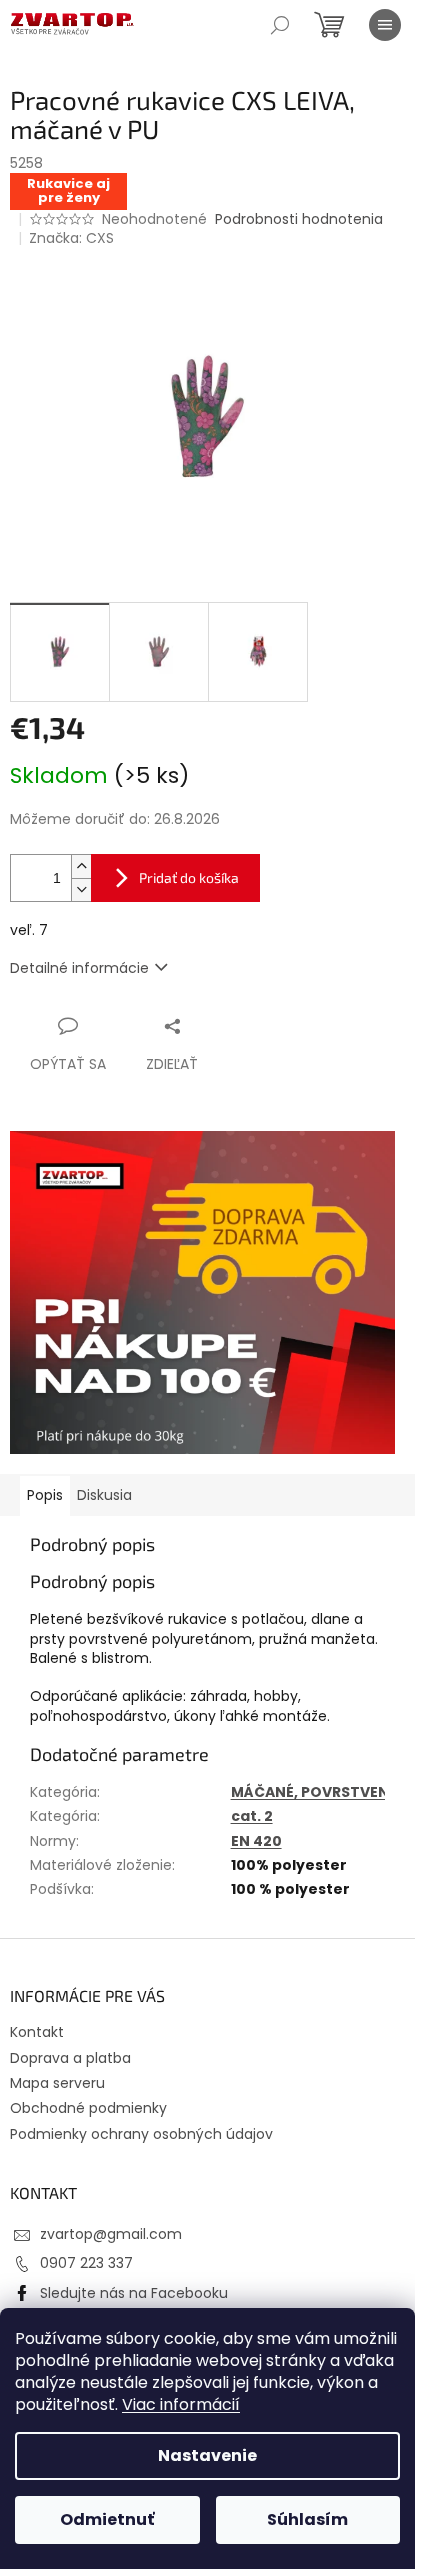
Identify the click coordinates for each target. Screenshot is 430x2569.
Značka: (71, 238)
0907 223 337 (86, 2263)
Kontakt (37, 2032)
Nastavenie (207, 2455)
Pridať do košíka (189, 877)
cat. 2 (252, 1816)
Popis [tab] (45, 1495)
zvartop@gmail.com (111, 2234)
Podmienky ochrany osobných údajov (141, 2134)
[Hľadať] (280, 25)
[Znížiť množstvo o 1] (81, 889)
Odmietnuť (107, 2519)
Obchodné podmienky (88, 2108)
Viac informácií (181, 2404)
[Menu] (385, 25)
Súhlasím (307, 2519)
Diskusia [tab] (104, 1495)
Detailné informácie (79, 968)
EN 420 (256, 1841)
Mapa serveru (57, 2083)
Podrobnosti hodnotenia (299, 219)
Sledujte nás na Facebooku (134, 2293)
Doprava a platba (70, 2058)
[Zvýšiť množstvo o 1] (81, 866)
